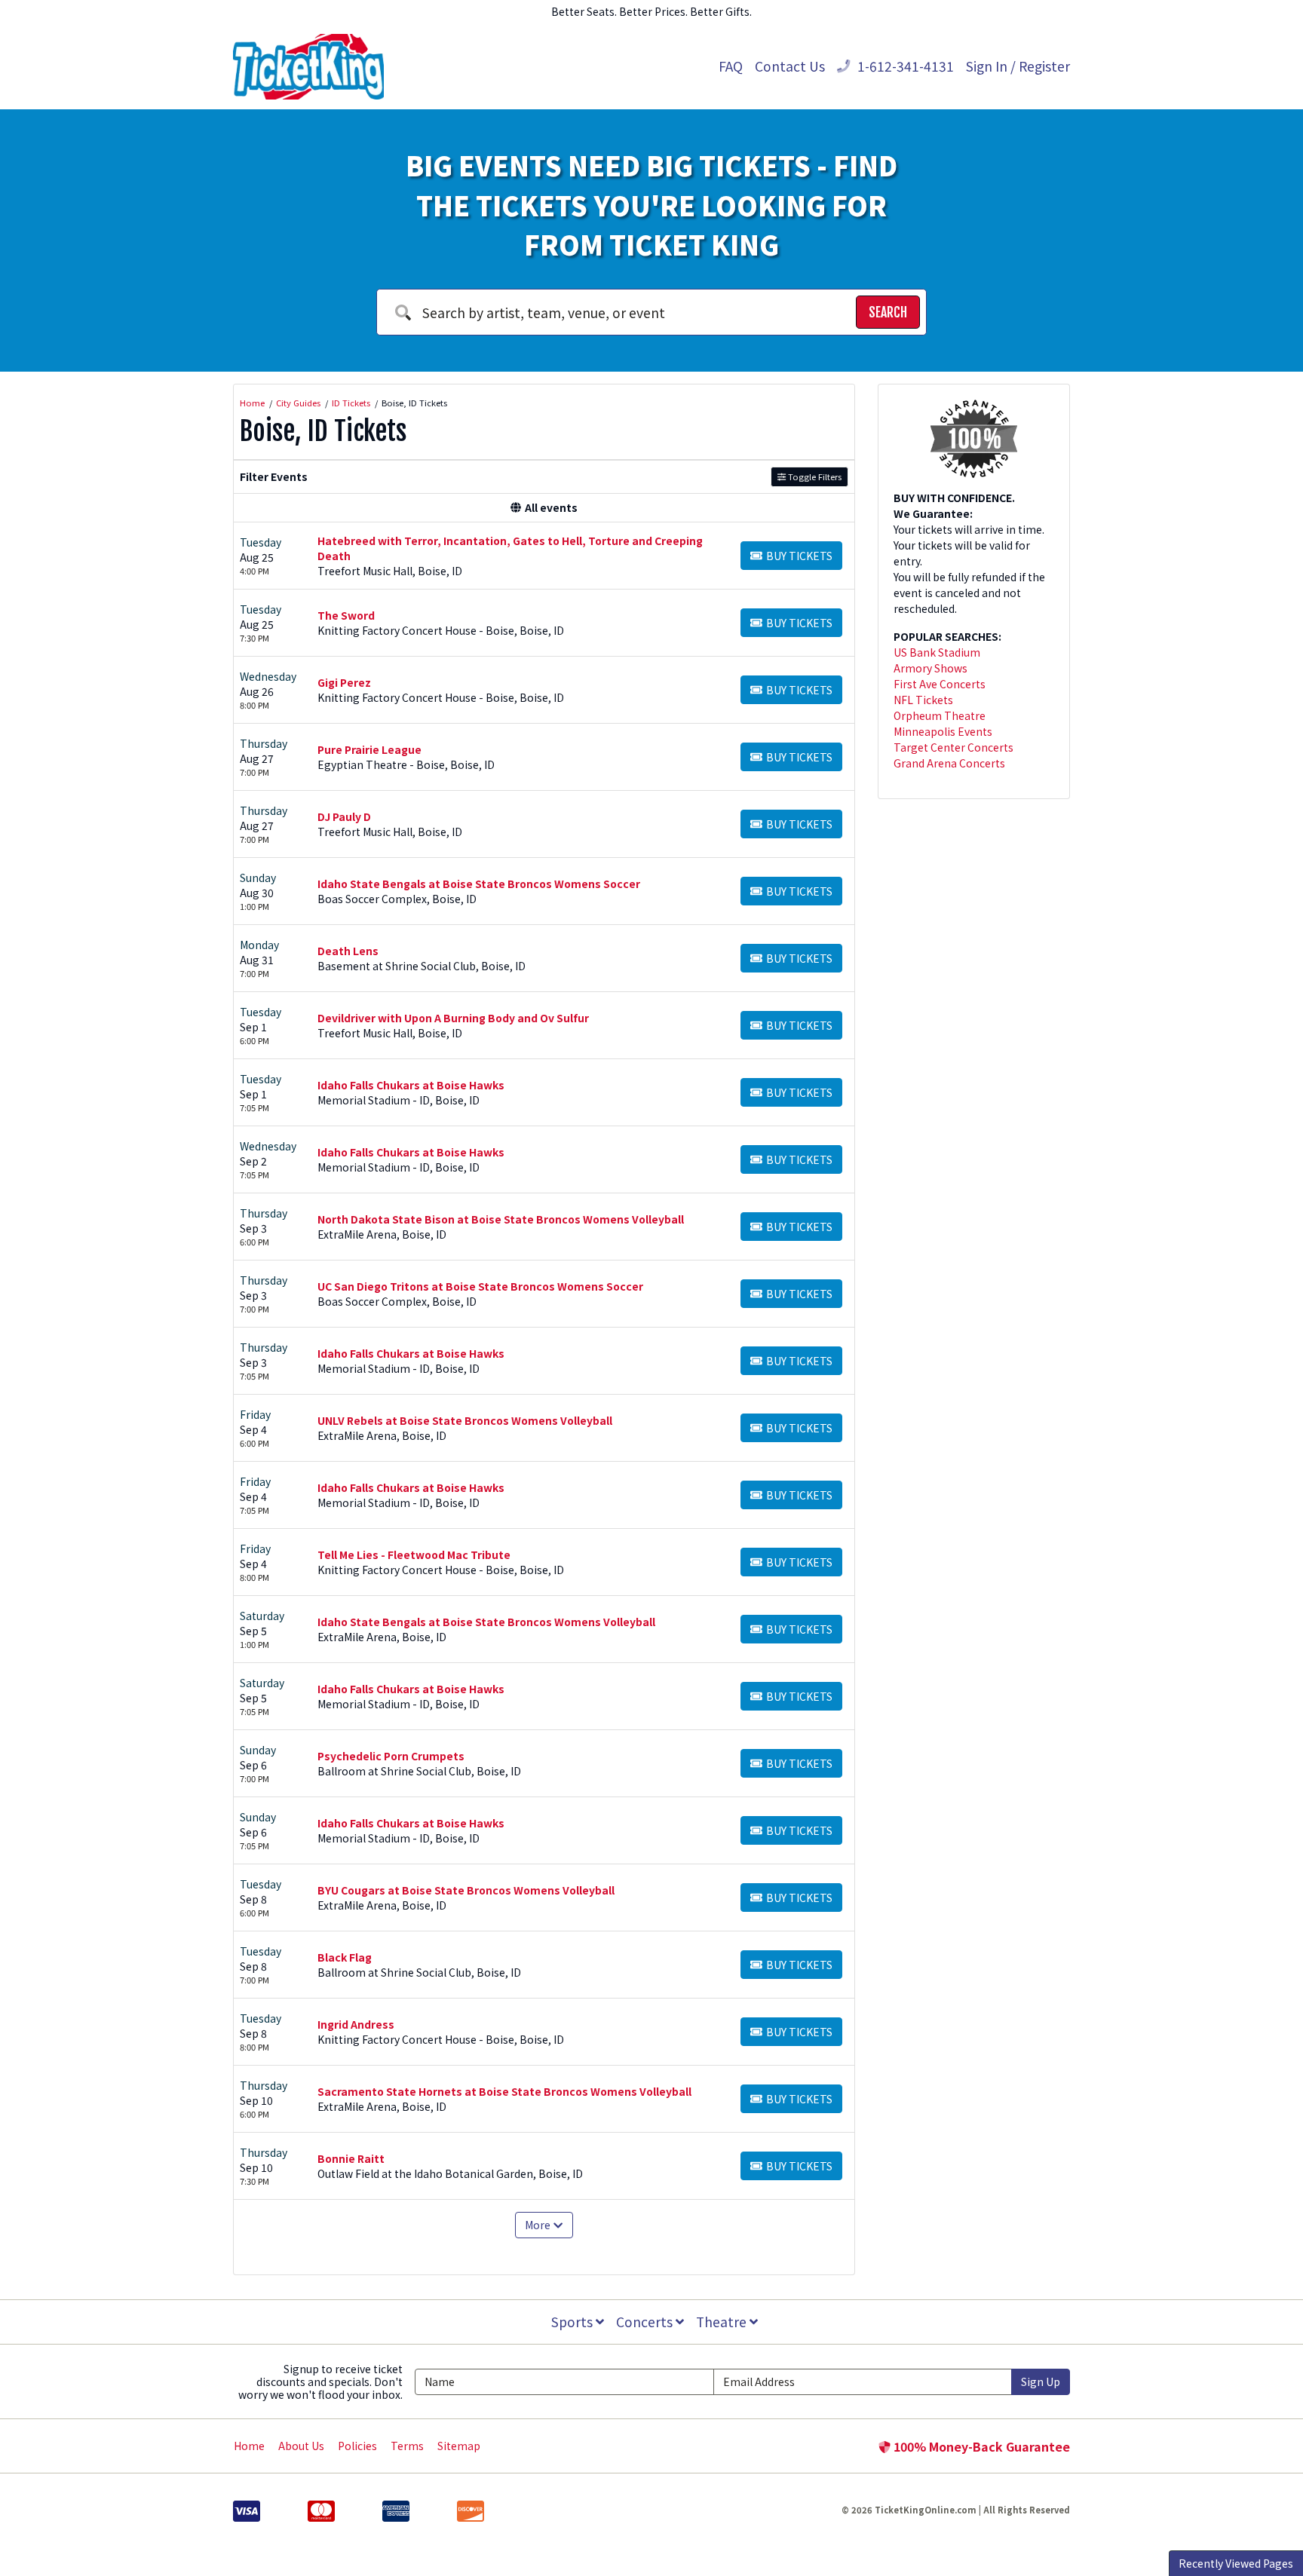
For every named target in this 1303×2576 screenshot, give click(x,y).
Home (249, 2446)
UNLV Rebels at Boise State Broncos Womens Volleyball (465, 1420)
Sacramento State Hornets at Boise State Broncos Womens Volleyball (504, 2091)
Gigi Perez (344, 682)
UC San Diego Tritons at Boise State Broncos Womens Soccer (480, 1286)
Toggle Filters (814, 476)
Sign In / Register (1018, 66)
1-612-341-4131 (904, 66)
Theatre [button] (723, 2322)
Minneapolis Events (943, 731)
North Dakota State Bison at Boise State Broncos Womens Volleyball (501, 1219)
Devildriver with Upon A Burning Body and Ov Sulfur (453, 1018)
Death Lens (348, 951)
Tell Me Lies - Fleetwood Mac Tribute (414, 1554)
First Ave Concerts (940, 684)
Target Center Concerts (953, 747)
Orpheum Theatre (940, 715)
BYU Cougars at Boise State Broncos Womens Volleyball (466, 1890)
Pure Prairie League (369, 749)
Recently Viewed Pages (1236, 2563)
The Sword (346, 615)
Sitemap (459, 2446)
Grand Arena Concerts (949, 763)
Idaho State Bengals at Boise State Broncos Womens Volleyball (486, 1622)
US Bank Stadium (937, 652)
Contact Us (790, 66)
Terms (407, 2446)
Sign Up (1041, 2381)
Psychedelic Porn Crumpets (391, 1756)
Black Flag (345, 1957)
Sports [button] (573, 2322)
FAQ (731, 66)
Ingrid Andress (356, 2024)
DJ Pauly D (344, 816)
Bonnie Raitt (351, 2158)
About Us (301, 2446)
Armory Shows (930, 668)
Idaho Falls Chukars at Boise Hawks (411, 1085)
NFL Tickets (923, 700)
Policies (357, 2446)
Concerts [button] (646, 2322)
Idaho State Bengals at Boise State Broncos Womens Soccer (479, 884)
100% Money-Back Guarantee (980, 2446)
